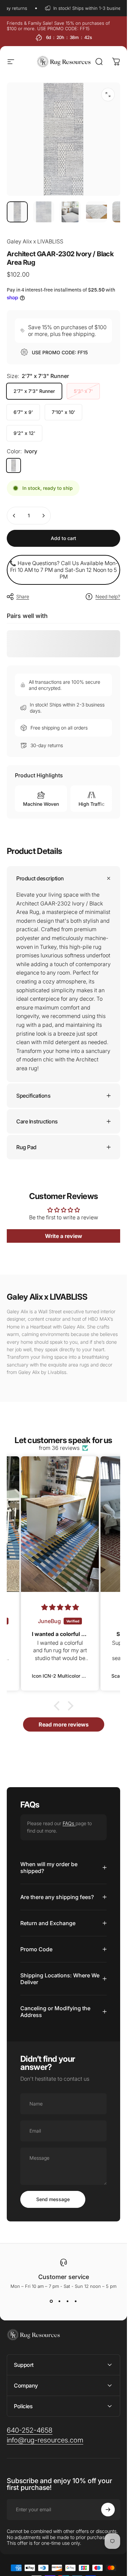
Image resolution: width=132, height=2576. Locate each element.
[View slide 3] (68, 2301)
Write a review (64, 1236)
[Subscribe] (108, 2510)
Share (23, 596)
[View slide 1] (51, 2301)
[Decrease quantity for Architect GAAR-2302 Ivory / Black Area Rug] (14, 516)
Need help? (108, 596)
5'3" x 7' (83, 391)
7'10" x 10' (63, 412)
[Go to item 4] (96, 212)
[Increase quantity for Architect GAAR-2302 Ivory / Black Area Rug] (43, 516)
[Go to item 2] (70, 212)
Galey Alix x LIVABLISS (35, 241)
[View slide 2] (60, 2301)
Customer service (64, 2277)
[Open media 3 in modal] (108, 95)
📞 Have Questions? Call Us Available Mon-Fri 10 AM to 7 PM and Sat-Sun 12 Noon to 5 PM (64, 570)
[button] (58, 1705)
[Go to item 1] (44, 212)
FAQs (69, 1823)
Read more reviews (64, 1724)
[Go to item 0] (17, 212)
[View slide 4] (76, 2301)
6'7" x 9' (23, 412)
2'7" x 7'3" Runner (34, 391)
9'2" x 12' (24, 433)
